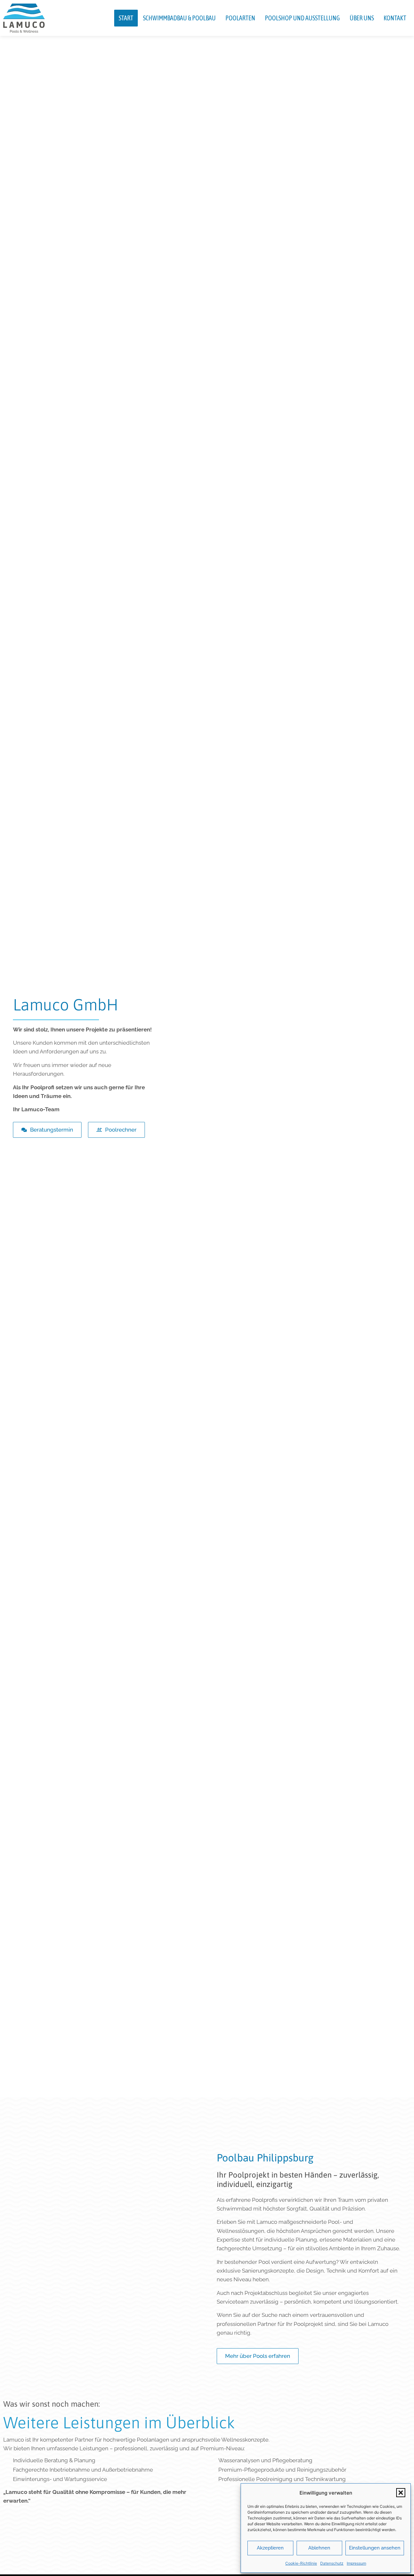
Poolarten (240, 18)
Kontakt (395, 18)
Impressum (356, 2563)
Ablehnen (319, 2548)
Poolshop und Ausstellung (302, 18)
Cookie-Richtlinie (301, 2563)
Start (126, 18)
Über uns (362, 18)
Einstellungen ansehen (375, 2548)
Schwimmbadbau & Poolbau (179, 18)
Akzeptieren (270, 2548)
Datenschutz (332, 2563)
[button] (401, 2493)
